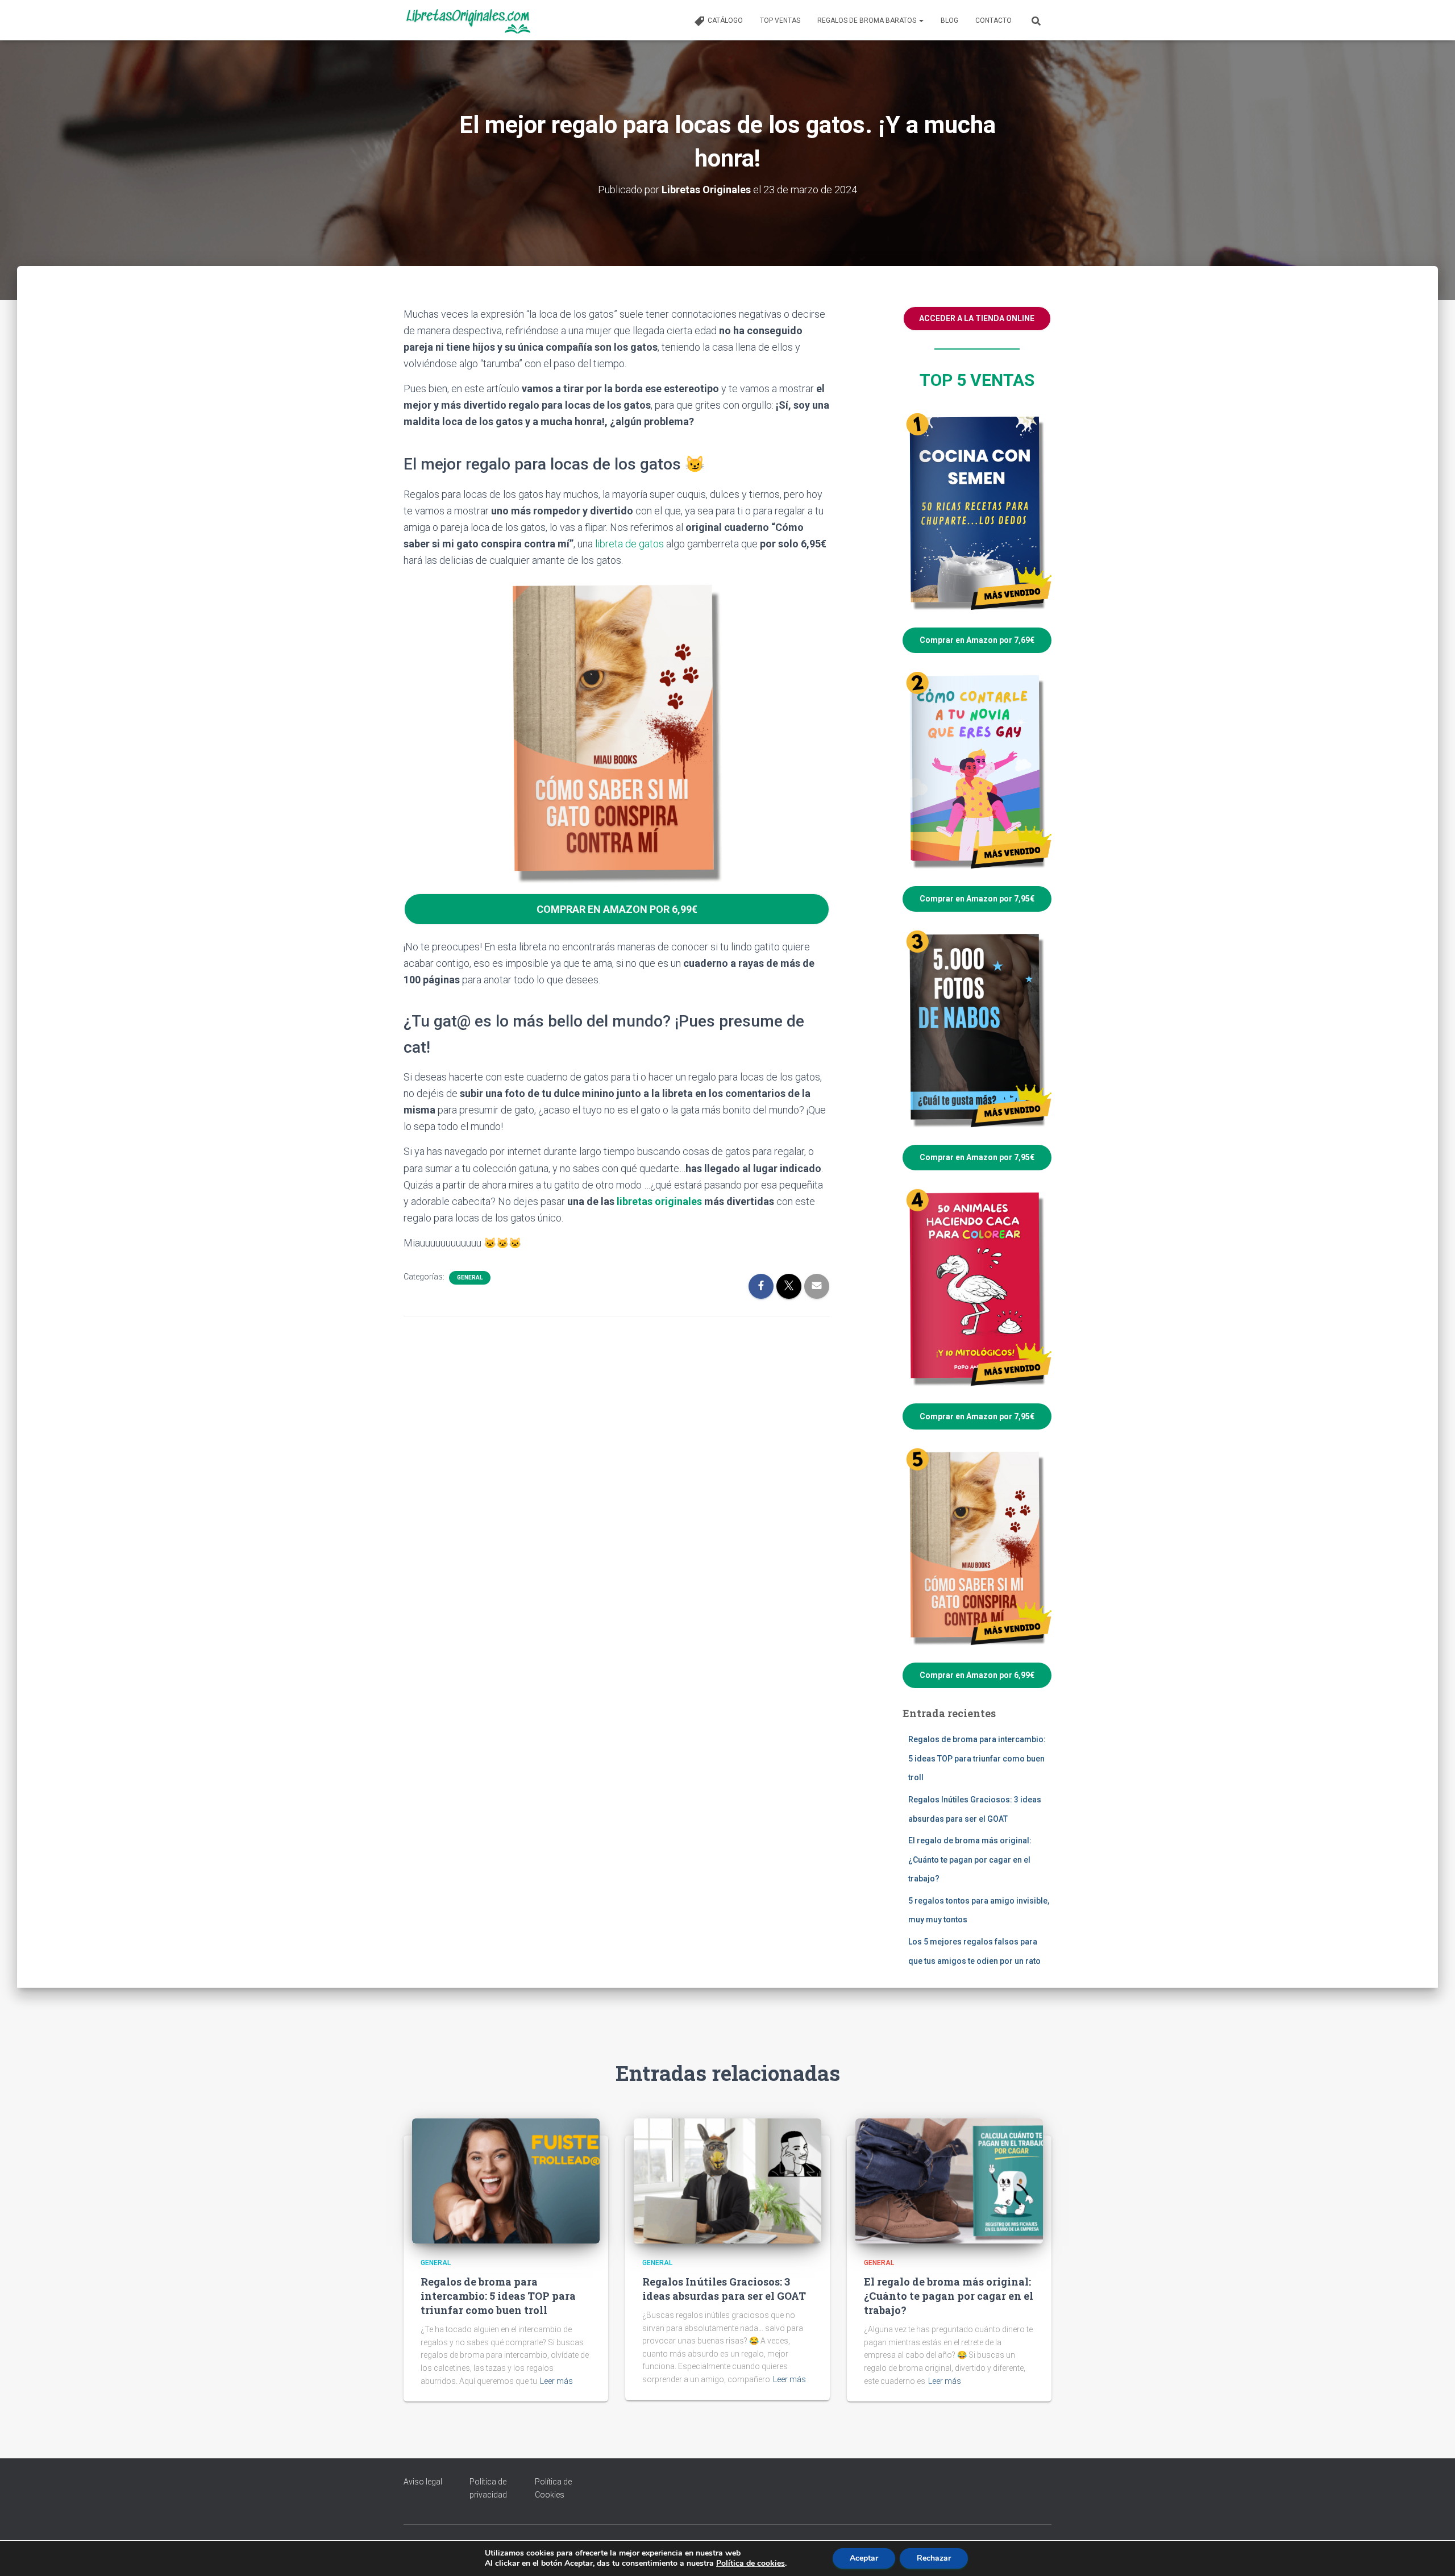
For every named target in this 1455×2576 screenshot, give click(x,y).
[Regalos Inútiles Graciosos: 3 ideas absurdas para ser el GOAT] (727, 2180)
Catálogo (725, 20)
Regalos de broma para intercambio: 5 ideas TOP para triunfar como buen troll (977, 1758)
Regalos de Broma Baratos (868, 20)
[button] (921, 20)
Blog (949, 20)
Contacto (993, 20)
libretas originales (659, 1201)
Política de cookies (751, 2563)
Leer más (556, 2381)
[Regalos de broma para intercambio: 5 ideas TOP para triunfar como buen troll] (506, 2180)
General (470, 1277)
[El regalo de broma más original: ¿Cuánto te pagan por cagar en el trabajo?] (949, 2180)
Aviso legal (423, 2482)
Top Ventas (780, 20)
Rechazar (934, 2558)
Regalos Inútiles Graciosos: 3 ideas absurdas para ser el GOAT (724, 2289)
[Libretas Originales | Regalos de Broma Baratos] (467, 20)
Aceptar (864, 2558)
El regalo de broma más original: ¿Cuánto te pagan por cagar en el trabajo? (970, 1860)
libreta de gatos (629, 544)
